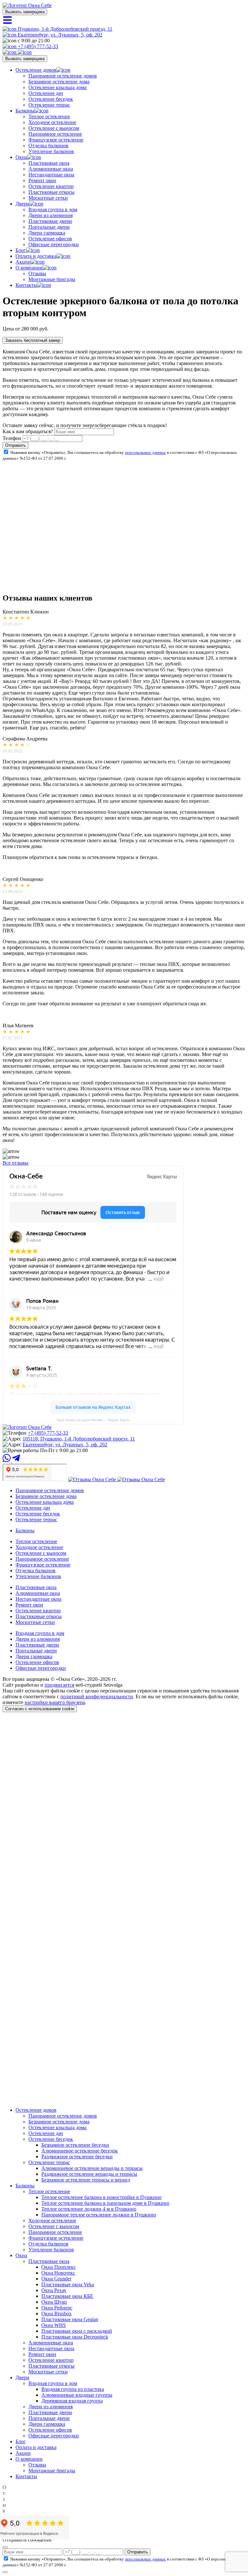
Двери (22, 204)
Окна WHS (54, 2325)
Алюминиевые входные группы (77, 2395)
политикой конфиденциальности (97, 1696)
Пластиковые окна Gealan (70, 2319)
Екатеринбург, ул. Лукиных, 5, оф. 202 (59, 35)
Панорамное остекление (55, 134)
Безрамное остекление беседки (75, 2145)
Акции (23, 262)
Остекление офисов (50, 239)
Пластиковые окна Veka (68, 2284)
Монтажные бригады (52, 279)
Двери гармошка (47, 233)
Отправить (15, 445)
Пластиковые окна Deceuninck (75, 2337)
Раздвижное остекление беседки (77, 2157)
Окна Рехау (54, 2290)
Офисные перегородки (54, 244)
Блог (21, 250)
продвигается (59, 1685)
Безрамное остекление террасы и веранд (86, 2180)
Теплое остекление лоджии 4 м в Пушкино (89, 2209)
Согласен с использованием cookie (40, 1709)
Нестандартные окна (51, 175)
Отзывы (37, 273)
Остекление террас (49, 105)
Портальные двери (49, 227)
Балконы (25, 111)
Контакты (26, 285)
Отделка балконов (48, 146)
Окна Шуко (54, 2302)
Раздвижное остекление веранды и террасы (89, 2174)
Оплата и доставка (36, 256)
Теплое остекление (49, 116)
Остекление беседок (51, 99)
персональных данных (145, 452)
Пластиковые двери (50, 221)
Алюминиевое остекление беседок (80, 2151)
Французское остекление (56, 140)
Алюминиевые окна (51, 169)
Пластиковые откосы (52, 192)
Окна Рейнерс (57, 2308)
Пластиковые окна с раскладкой (77, 2331)
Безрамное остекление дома (59, 82)
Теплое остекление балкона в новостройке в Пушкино (101, 2197)
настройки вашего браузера (55, 1702)
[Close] (5, 2547)
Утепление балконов (51, 151)
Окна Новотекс (58, 2273)
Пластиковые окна (49, 163)
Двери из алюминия (51, 215)
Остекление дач (46, 93)
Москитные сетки (48, 198)
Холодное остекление (52, 122)
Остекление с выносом (54, 128)
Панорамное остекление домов (63, 76)
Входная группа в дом (53, 209)
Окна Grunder (56, 2279)
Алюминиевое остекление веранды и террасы (92, 2168)
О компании (29, 268)
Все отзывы (15, 1163)
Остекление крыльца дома (57, 87)
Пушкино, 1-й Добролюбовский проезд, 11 (64, 29)
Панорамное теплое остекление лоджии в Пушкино (99, 2215)
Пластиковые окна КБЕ (67, 2296)
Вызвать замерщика (25, 12)
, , (79, 1439)
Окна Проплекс (59, 2267)
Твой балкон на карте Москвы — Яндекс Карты (93, 1420)
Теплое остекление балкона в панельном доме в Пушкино (105, 2203)
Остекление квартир (51, 186)
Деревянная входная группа (72, 2401)
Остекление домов (36, 70)
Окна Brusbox (57, 2314)
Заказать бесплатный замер (33, 340)
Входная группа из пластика (73, 2389)
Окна (21, 157)
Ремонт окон (42, 180)
